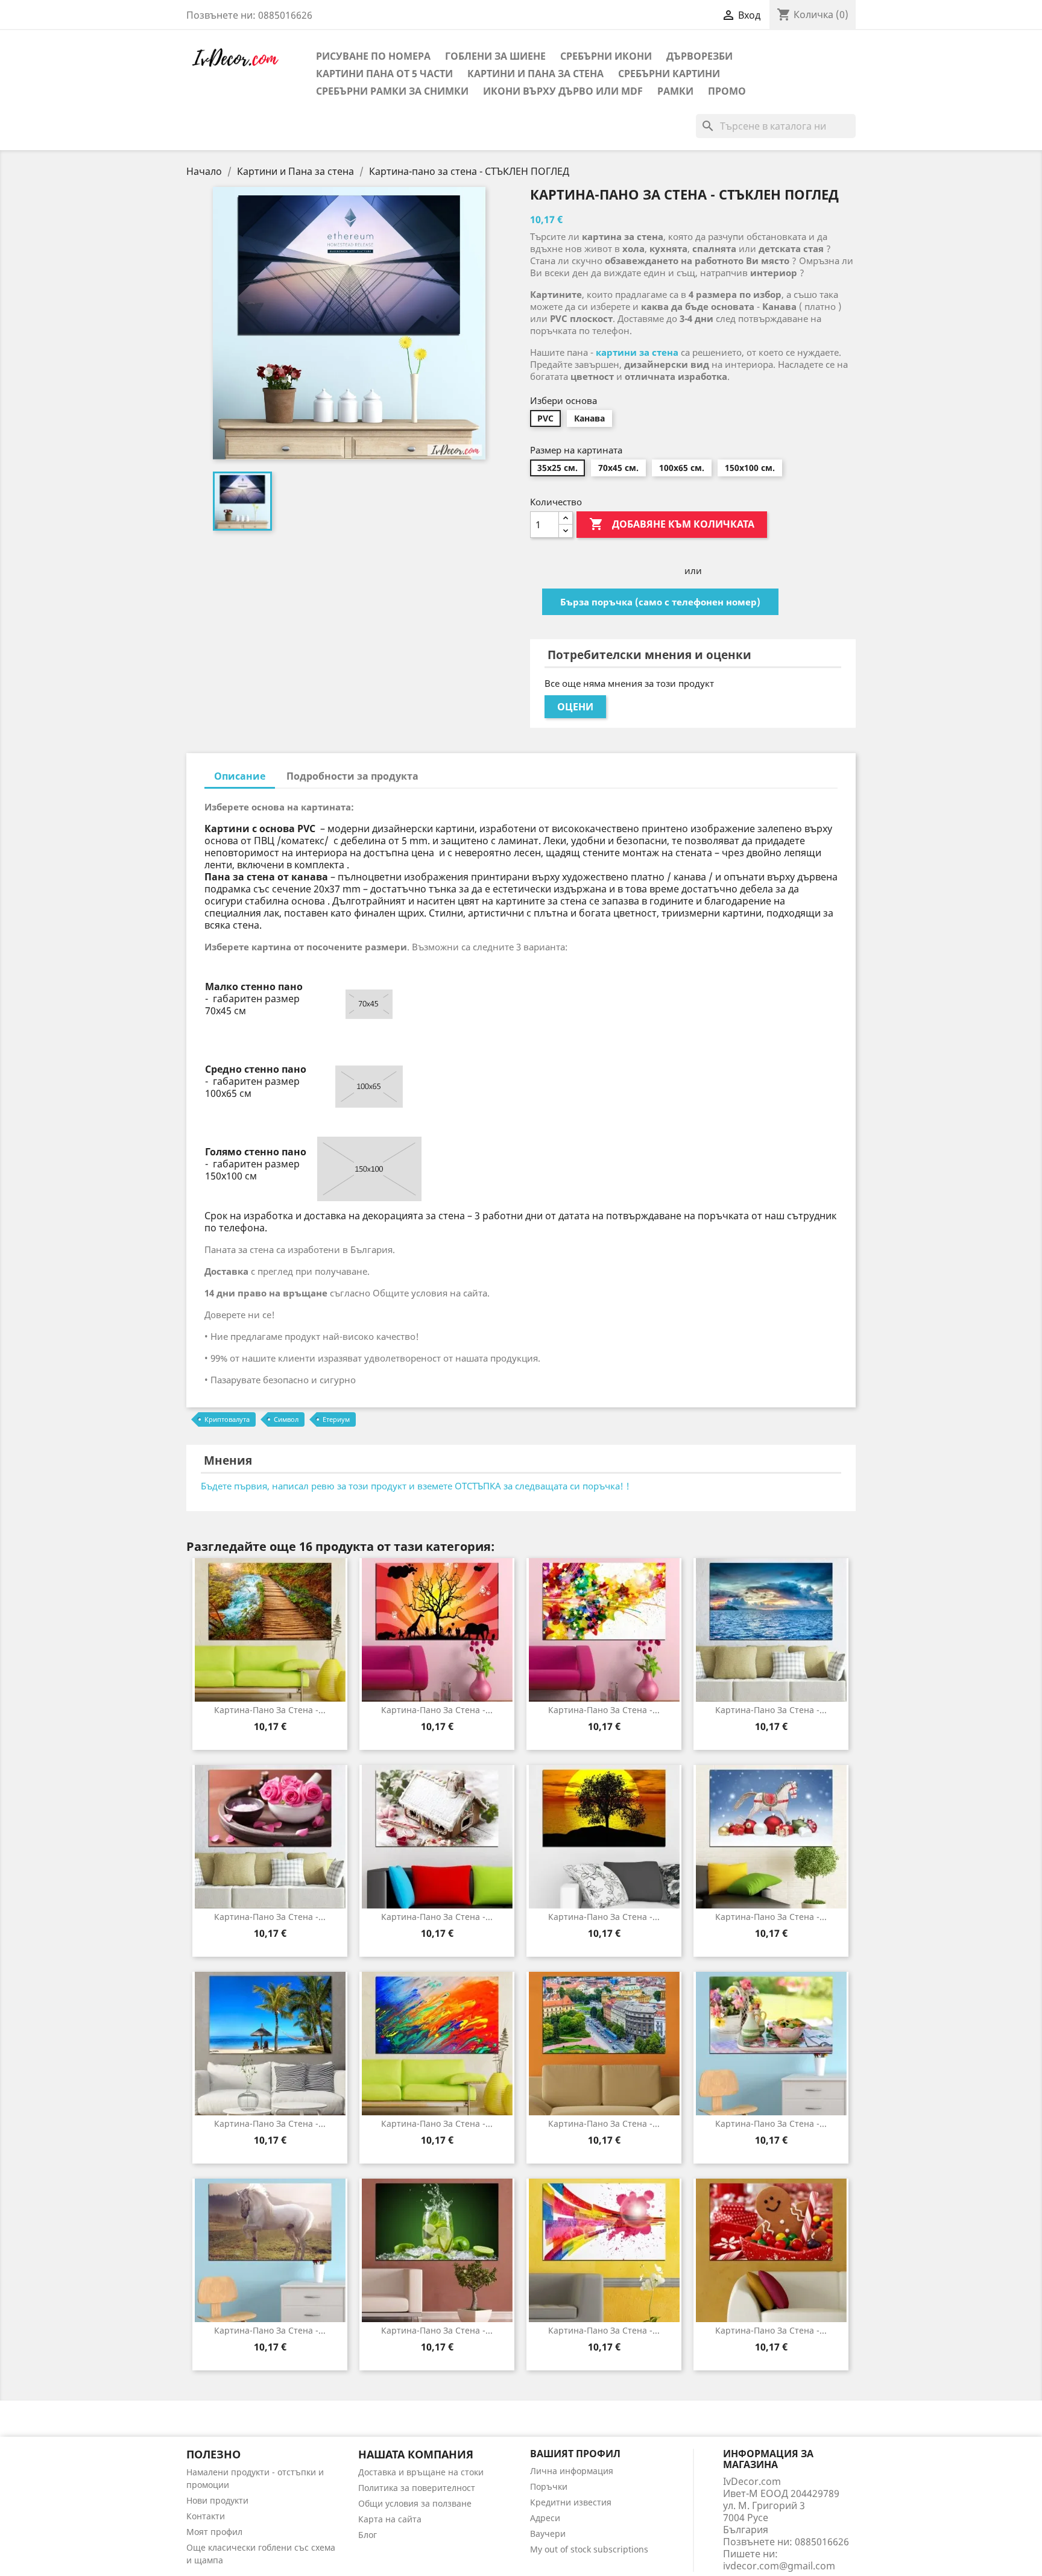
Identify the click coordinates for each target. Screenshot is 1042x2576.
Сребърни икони (606, 56)
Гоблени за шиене (495, 56)
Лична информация (572, 2471)
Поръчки (549, 2486)
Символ (286, 1419)
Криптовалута (227, 1419)
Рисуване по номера (373, 56)
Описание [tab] (240, 776)
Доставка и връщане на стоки (421, 2472)
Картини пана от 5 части (384, 74)
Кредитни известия (571, 2502)
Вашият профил (575, 2454)
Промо (727, 91)
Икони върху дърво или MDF (563, 91)
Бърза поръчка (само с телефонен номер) (660, 602)
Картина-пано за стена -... (270, 1710)
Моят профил (214, 2532)
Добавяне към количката (672, 524)
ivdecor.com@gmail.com (779, 2566)
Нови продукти (217, 2500)
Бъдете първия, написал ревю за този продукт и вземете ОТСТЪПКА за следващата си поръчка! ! (415, 1486)
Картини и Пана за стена (535, 74)
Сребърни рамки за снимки (392, 91)
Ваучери (548, 2533)
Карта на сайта (390, 2519)
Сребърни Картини (669, 74)
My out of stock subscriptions (589, 2549)
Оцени (575, 707)
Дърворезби (699, 56)
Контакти (206, 2516)
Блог (368, 2535)
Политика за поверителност (417, 2488)
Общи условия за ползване (415, 2503)
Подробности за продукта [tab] (352, 776)
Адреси (545, 2518)
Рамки (675, 91)
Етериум (336, 1419)
